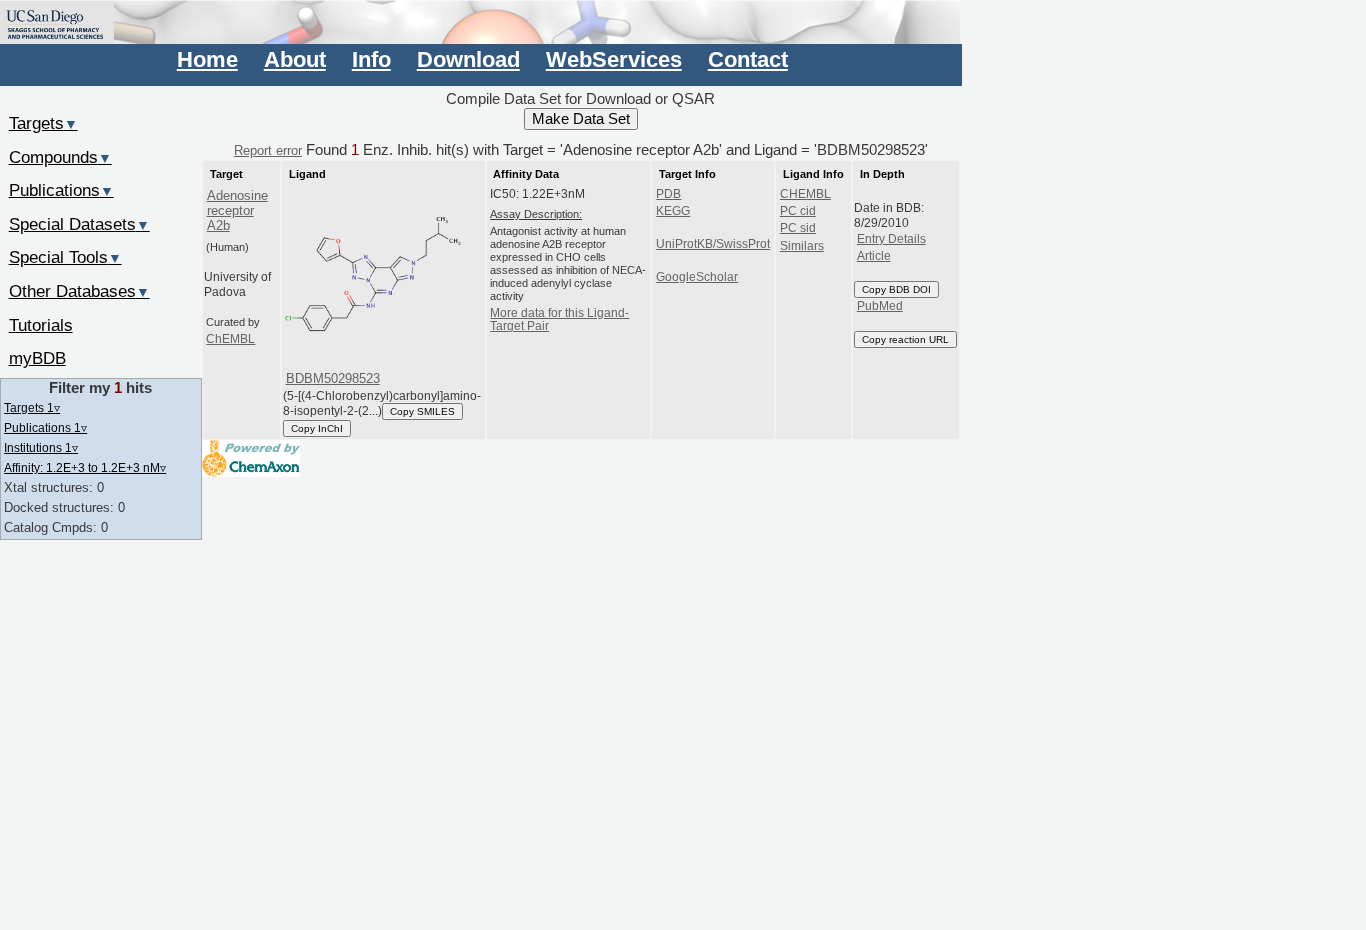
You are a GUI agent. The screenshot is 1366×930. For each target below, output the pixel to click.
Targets (43, 123)
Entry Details (891, 239)
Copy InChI (317, 428)
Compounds (60, 157)
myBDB (37, 358)
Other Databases (79, 291)
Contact (748, 59)
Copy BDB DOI (896, 289)
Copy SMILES (422, 411)
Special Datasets (79, 224)
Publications (61, 190)
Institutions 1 (41, 447)
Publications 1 (45, 427)
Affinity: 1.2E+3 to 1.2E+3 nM (85, 467)
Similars (802, 246)
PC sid (798, 228)
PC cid (798, 211)
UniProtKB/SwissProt (713, 244)
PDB (668, 194)
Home (207, 59)
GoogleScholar (697, 277)
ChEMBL (230, 339)
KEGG (673, 211)
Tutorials (41, 325)
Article (874, 256)
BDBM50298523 (333, 378)
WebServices (614, 59)
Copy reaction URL (905, 339)
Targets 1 (32, 407)
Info (371, 59)
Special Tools (65, 257)
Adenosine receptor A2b (237, 211)
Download (468, 59)
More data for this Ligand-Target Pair (559, 320)
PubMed (880, 306)
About (295, 59)
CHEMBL (805, 194)
